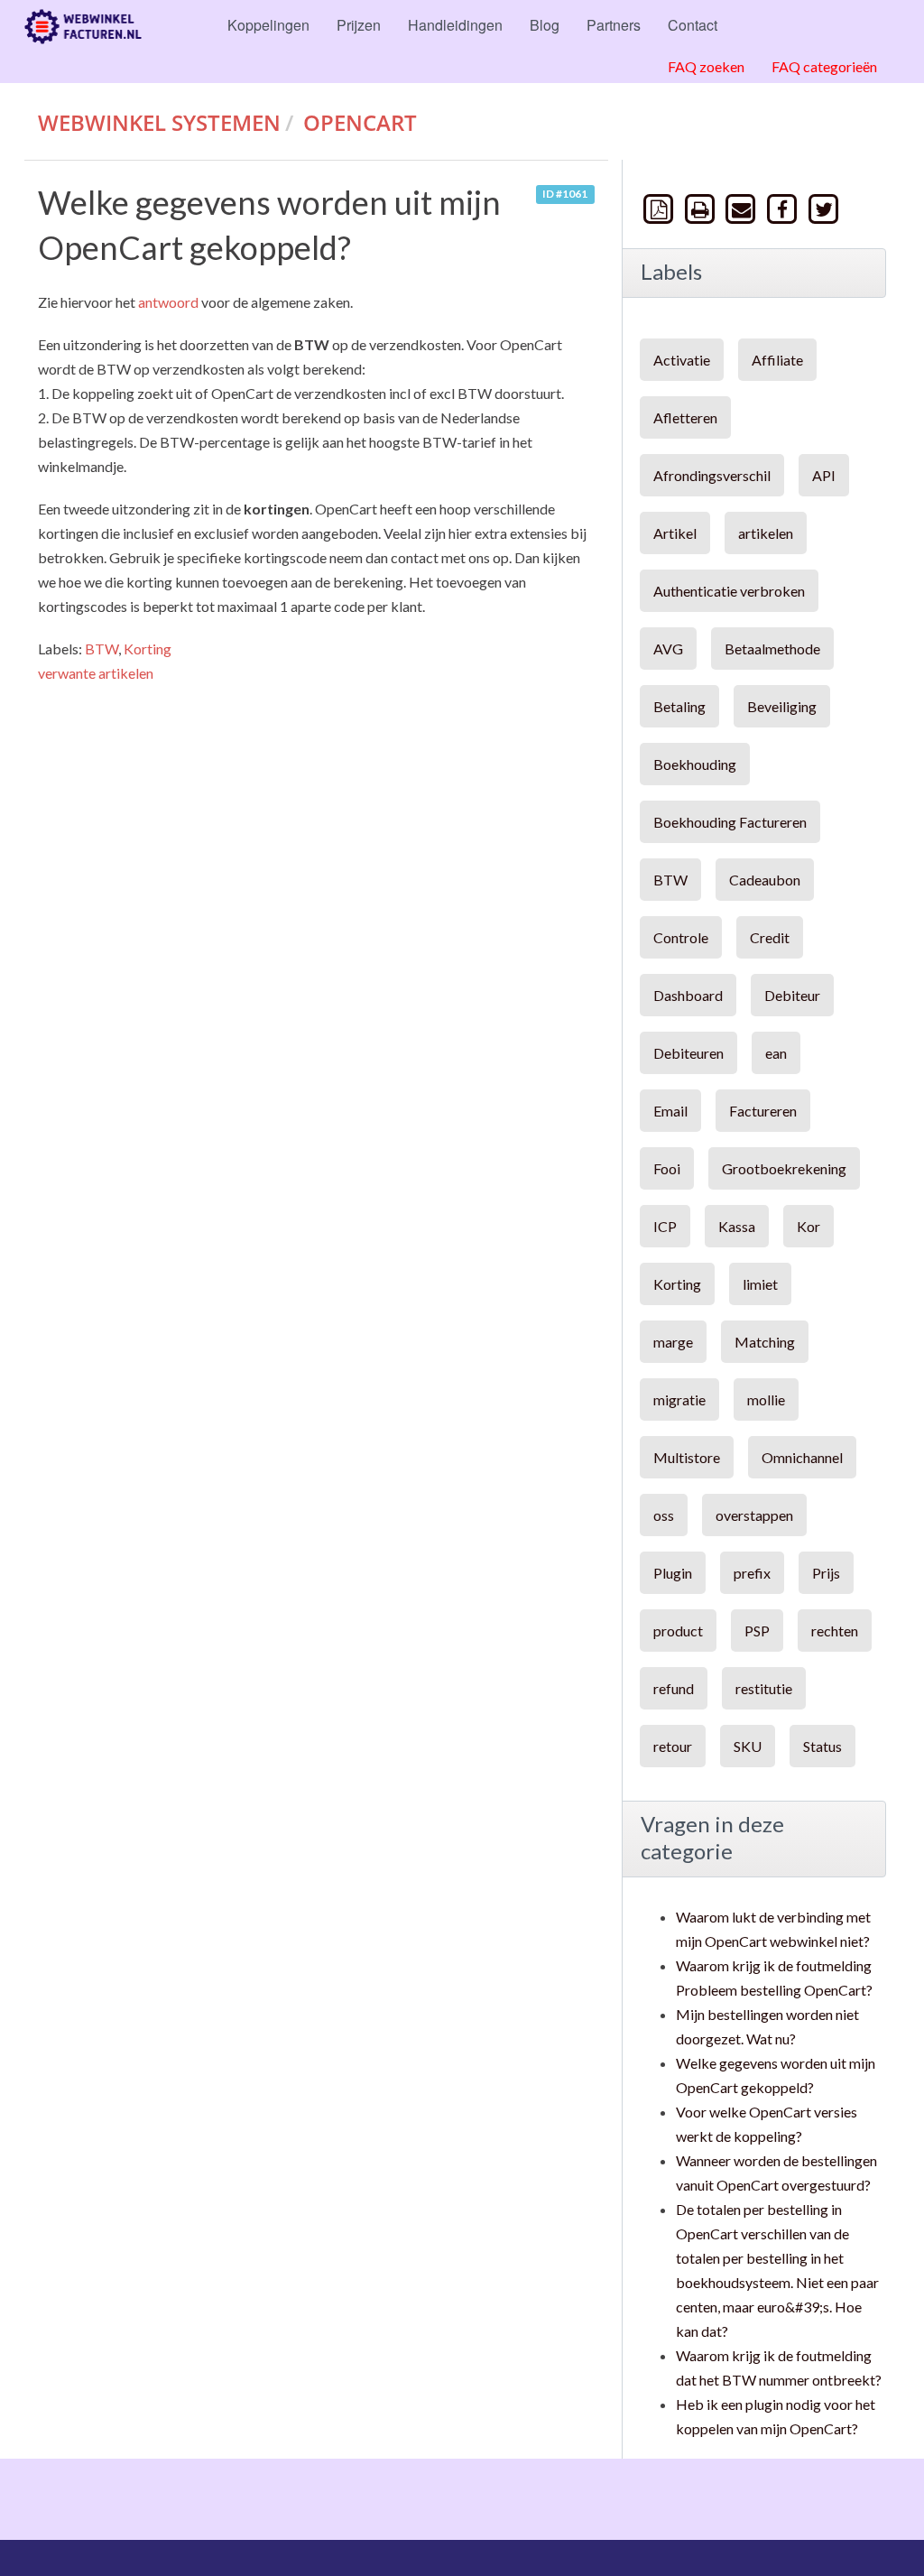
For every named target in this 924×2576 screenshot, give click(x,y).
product (678, 1631)
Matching (765, 1342)
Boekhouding (695, 764)
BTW (102, 649)
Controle (681, 937)
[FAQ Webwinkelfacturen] (83, 27)
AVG (668, 649)
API (824, 475)
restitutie (764, 1688)
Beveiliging (782, 706)
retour (673, 1746)
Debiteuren (688, 1053)
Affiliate (777, 360)
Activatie (682, 360)
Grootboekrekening (784, 1168)
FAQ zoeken (706, 66)
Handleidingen (455, 25)
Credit (770, 937)
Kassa (737, 1226)
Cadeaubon (765, 880)
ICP (665, 1226)
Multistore (687, 1457)
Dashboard (688, 995)
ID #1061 (565, 194)
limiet (760, 1284)
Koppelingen (268, 25)
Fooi (667, 1168)
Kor (808, 1226)
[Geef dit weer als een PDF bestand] (661, 208)
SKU (748, 1746)
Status (822, 1746)
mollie (766, 1399)
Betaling (679, 706)
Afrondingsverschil (712, 475)
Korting (148, 649)
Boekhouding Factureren (730, 822)
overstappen (754, 1515)
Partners (614, 25)
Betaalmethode (772, 649)
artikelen (766, 533)
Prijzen (359, 25)
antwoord (168, 302)
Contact (693, 25)
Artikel (675, 533)
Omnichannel (802, 1457)
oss (664, 1515)
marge (673, 1342)
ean (776, 1053)
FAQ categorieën (824, 66)
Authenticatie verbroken (729, 591)
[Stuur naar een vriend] (743, 208)
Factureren (763, 1111)
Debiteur (792, 995)
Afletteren (685, 417)
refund (674, 1688)
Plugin (673, 1573)
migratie (679, 1399)
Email (670, 1111)
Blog (545, 25)
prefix (752, 1573)
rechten (835, 1631)
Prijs (826, 1573)
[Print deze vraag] (701, 208)
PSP (757, 1631)
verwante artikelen (96, 673)
